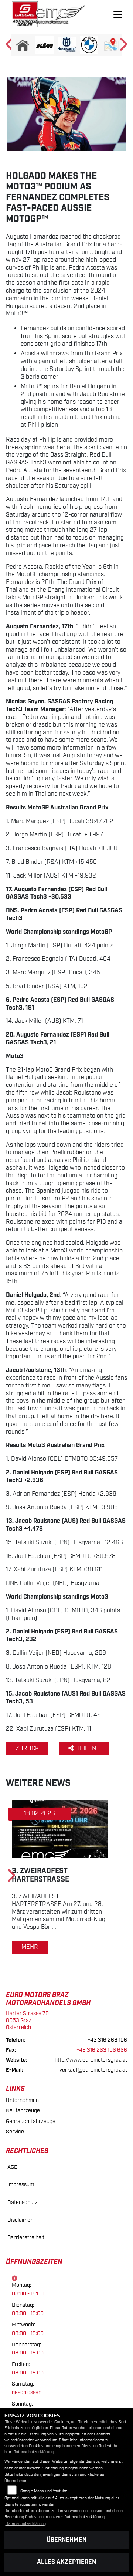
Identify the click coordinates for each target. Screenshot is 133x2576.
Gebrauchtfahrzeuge (31, 2121)
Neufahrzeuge (23, 2111)
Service (15, 2132)
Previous (10, 47)
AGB (12, 2167)
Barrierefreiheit (26, 2237)
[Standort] (111, 45)
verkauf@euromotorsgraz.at (93, 2070)
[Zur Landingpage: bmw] (89, 45)
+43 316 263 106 (107, 2040)
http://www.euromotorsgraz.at (91, 2060)
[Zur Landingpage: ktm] (45, 45)
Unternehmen (22, 2100)
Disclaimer (20, 2220)
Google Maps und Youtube (44, 2491)
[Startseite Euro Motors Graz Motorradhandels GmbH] (25, 14)
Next (123, 47)
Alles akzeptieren (66, 2562)
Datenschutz (23, 2202)
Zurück (27, 1749)
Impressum (21, 2185)
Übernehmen (66, 2540)
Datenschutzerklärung (33, 2452)
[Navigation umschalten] (118, 14)
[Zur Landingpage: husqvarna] (67, 45)
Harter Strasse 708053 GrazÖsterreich (27, 2020)
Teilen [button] (87, 1749)
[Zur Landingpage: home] (23, 45)
